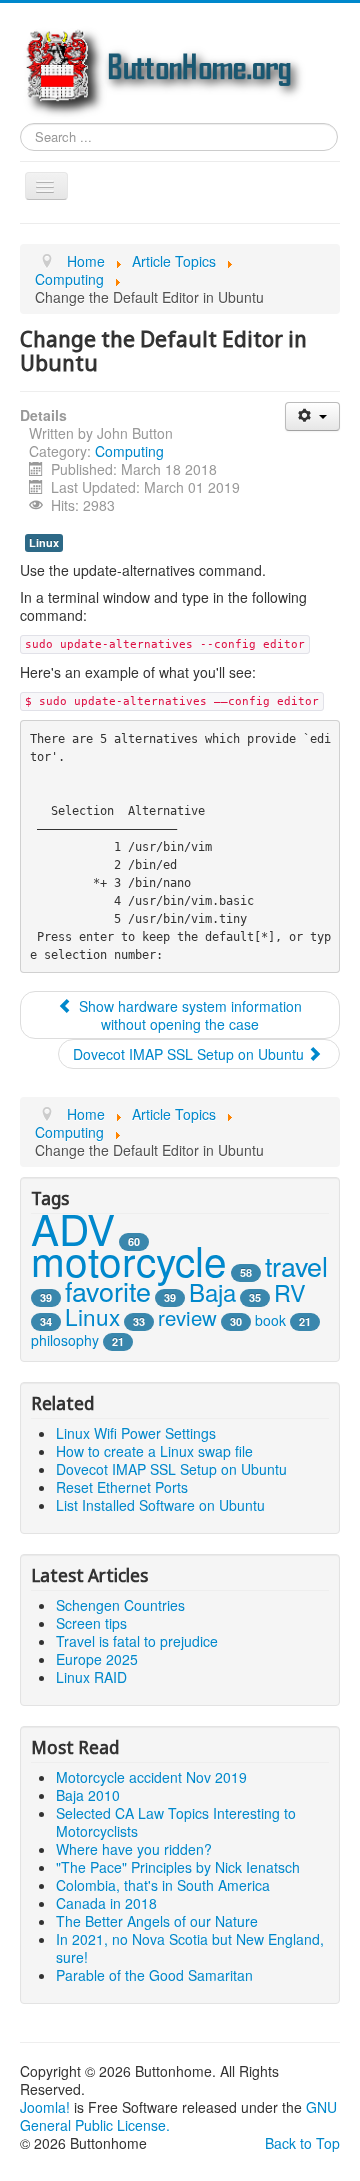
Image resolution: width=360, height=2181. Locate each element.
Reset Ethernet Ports (122, 1487)
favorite (108, 1290)
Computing (129, 451)
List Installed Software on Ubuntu (160, 1505)
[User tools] (312, 416)
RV (290, 1292)
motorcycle (129, 1259)
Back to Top (302, 2143)
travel (296, 1265)
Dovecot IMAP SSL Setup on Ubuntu (171, 1469)
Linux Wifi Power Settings (136, 1433)
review (187, 1317)
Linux (44, 542)
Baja (212, 1291)
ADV (73, 1228)
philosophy (65, 1340)
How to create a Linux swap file (154, 1451)
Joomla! (45, 2107)
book (270, 1320)
